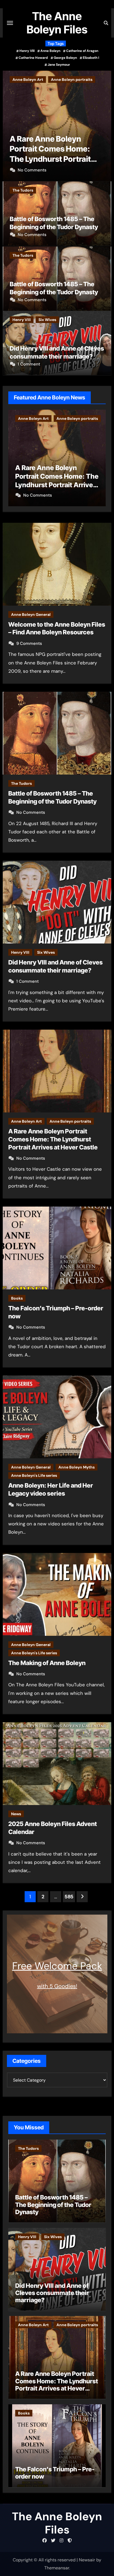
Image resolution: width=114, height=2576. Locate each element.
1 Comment (29, 364)
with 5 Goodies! (57, 1986)
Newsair (87, 2560)
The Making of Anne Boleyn (47, 1663)
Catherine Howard (33, 58)
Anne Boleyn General (31, 614)
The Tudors (23, 190)
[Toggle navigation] (10, 23)
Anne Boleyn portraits (70, 1121)
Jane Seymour (59, 65)
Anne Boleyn (50, 51)
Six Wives (47, 320)
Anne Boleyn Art (26, 1121)
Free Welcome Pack (57, 1966)
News (16, 1814)
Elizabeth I (91, 58)
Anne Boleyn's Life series (34, 1475)
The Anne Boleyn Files (57, 23)
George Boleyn (65, 58)
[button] (104, 125)
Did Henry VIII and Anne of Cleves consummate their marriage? (52, 2293)
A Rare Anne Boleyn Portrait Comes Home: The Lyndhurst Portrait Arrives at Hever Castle (53, 1139)
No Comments (32, 170)
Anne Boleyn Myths (77, 1467)
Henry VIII (27, 51)
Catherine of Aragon (82, 51)
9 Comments (29, 643)
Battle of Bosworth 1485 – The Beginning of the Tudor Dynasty (53, 2205)
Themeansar (57, 2568)
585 (69, 1897)
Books (18, 79)
